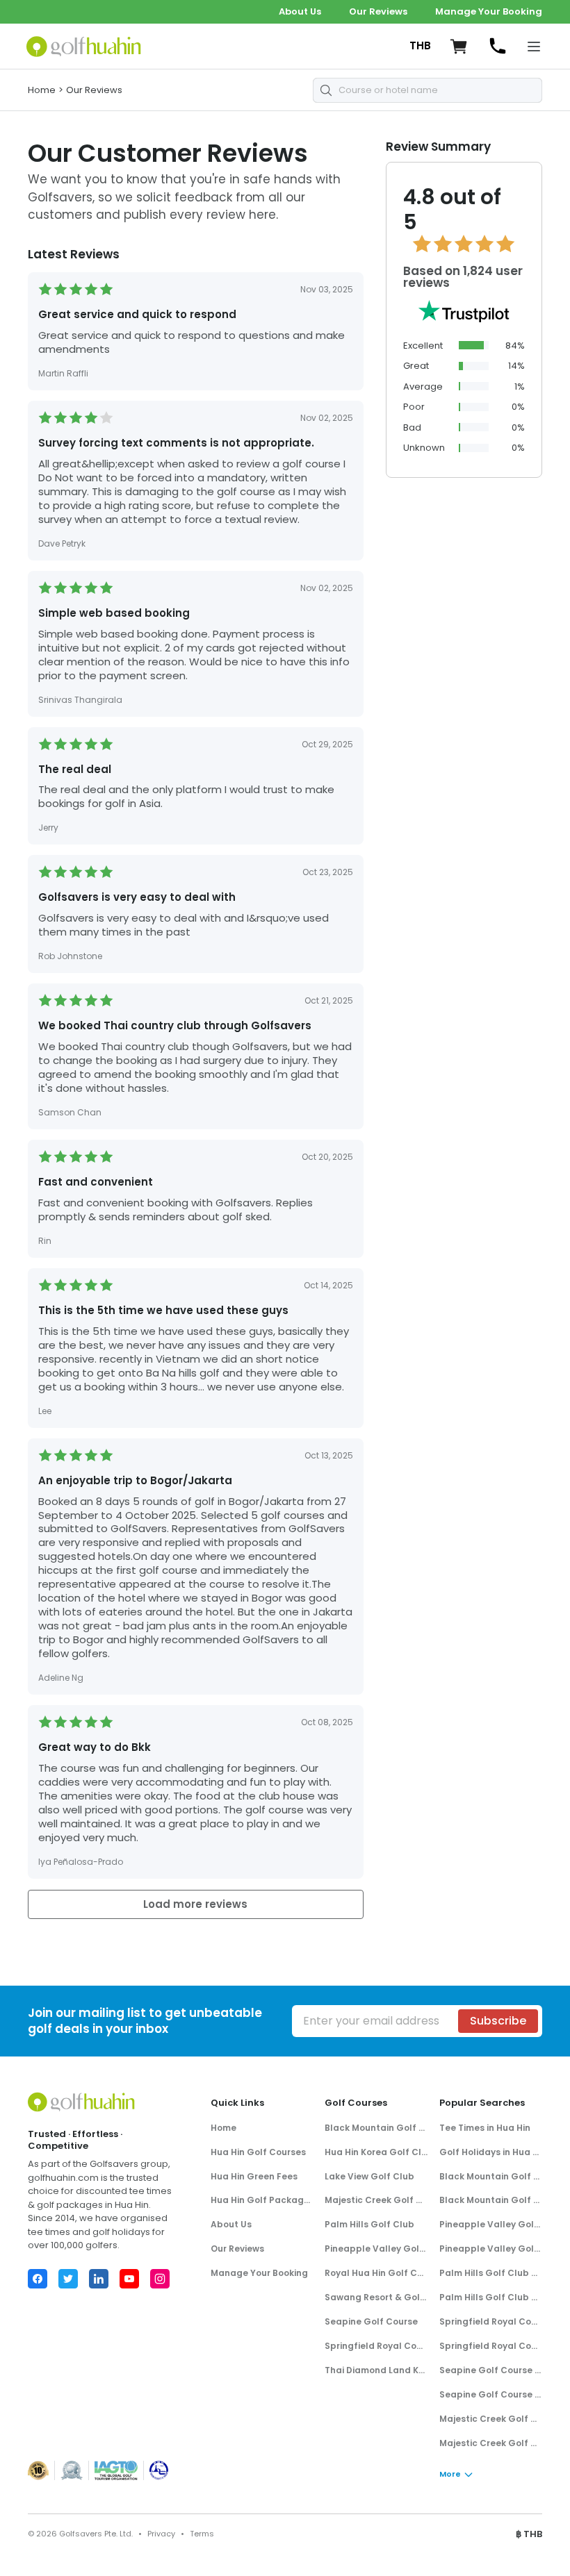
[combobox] (427, 90)
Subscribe (498, 2021)
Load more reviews (195, 1904)
